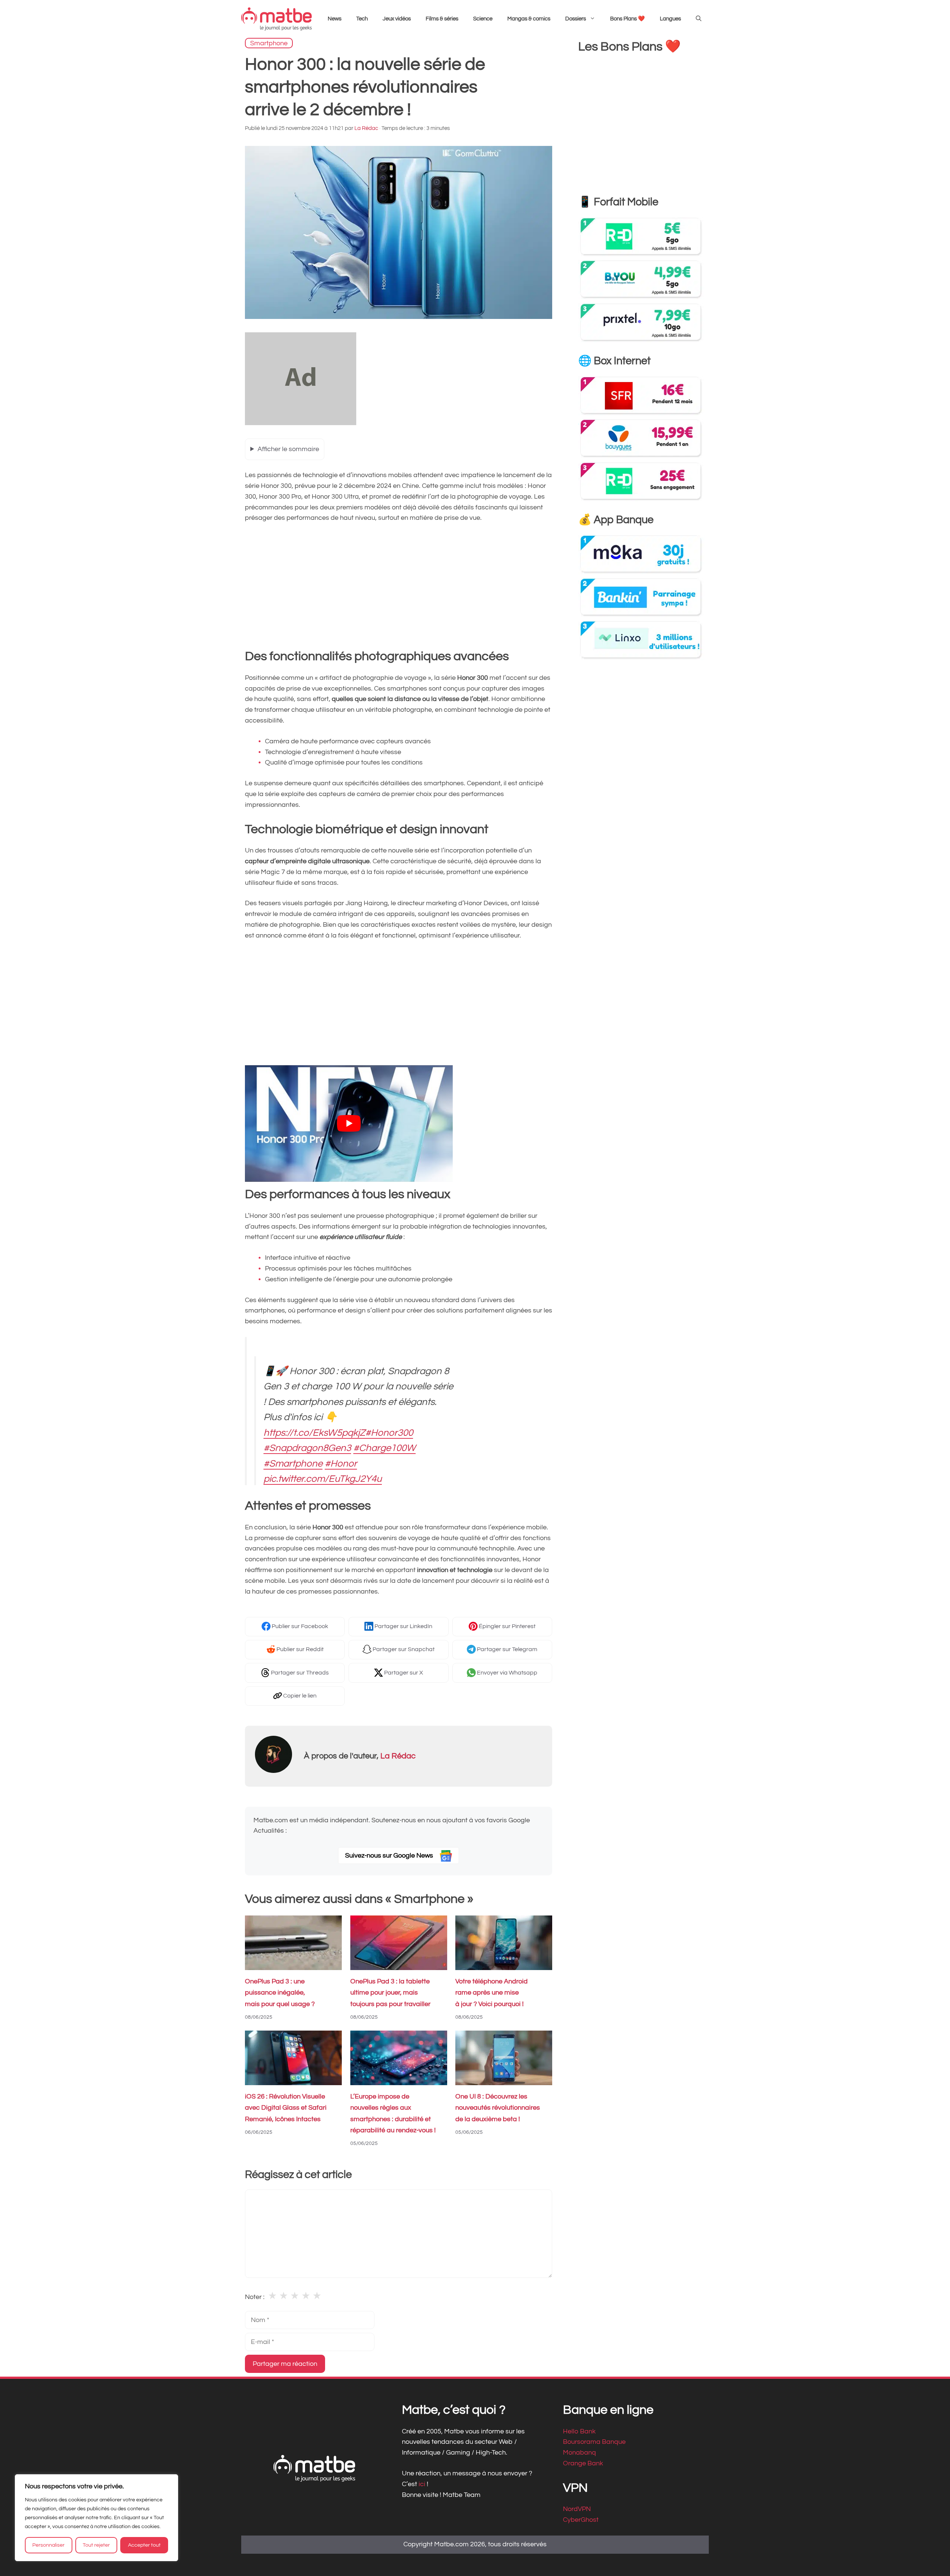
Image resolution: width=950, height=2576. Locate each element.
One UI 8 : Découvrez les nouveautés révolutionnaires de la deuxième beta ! (498, 2108)
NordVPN (577, 2509)
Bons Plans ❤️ (628, 19)
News (335, 19)
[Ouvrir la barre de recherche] (699, 19)
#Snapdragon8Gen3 (307, 1448)
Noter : (255, 2297)
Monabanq (579, 2453)
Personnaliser (48, 2545)
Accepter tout (144, 2545)
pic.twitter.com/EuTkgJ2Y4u (323, 1479)
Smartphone (269, 43)
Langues (670, 19)
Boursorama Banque (594, 2442)
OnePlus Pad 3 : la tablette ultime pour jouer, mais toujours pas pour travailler (390, 1993)
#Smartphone (293, 1464)
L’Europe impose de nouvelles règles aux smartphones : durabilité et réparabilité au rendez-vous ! (393, 2114)
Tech (362, 19)
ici (423, 2484)
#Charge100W (384, 1448)
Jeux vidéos (397, 19)
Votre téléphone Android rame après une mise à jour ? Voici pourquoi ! (492, 1993)
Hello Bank (579, 2431)
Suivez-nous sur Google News (390, 1856)
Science (483, 19)
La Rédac (398, 1756)
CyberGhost (581, 2520)
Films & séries (442, 19)
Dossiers (576, 19)
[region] (96, 2518)
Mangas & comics (529, 19)
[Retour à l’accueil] (276, 19)
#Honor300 (389, 1433)
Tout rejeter (96, 2545)
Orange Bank (583, 2463)
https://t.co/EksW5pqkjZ (314, 1433)
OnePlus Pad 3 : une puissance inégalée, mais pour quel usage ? (280, 1993)
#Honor (341, 1464)
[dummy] (301, 423)
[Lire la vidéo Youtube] (349, 1124)
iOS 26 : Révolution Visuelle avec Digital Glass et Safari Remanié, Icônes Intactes (286, 2108)
